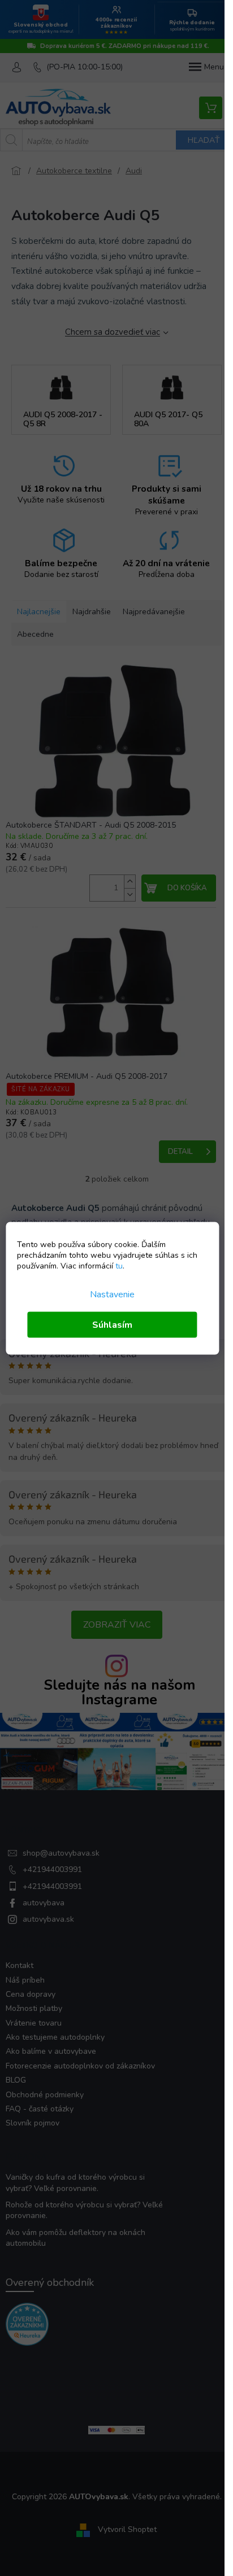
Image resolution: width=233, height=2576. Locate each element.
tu (119, 1265)
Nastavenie (112, 1294)
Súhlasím (112, 1324)
